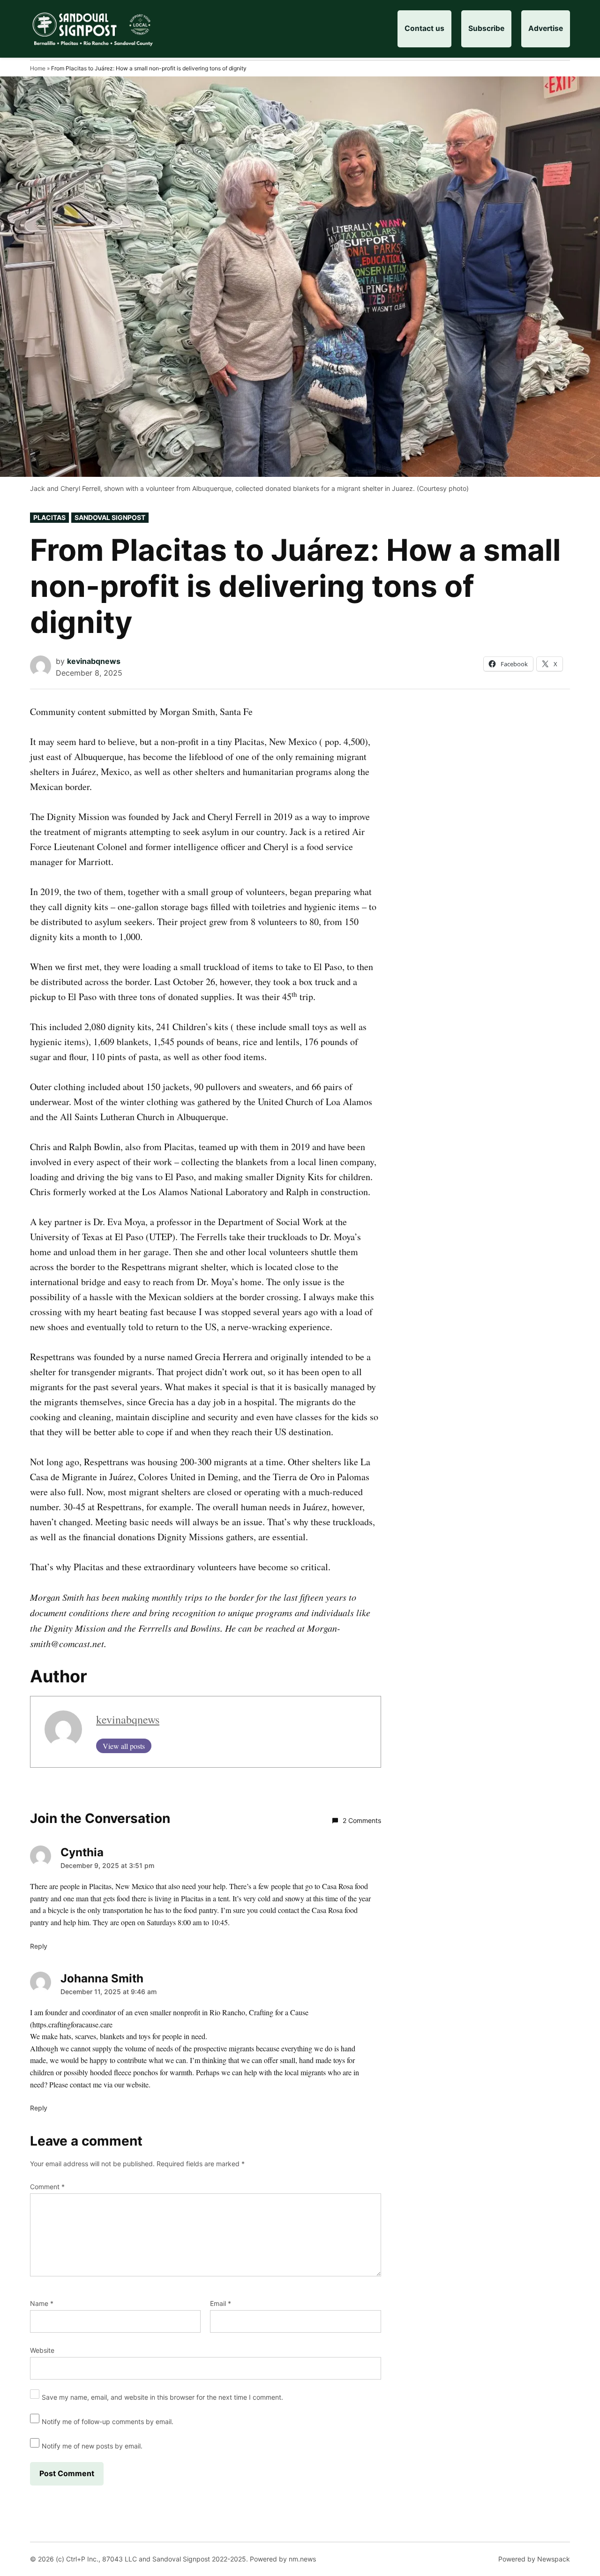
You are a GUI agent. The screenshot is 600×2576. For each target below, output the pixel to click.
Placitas (49, 517)
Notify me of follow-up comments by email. (108, 2422)
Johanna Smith (102, 1978)
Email (221, 2303)
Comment (47, 2187)
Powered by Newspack (534, 2559)
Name (42, 2303)
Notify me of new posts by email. (92, 2446)
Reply (39, 1946)
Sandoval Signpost (110, 517)
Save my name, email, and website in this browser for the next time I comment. (162, 2397)
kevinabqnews (94, 661)
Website (42, 2350)
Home (38, 68)
